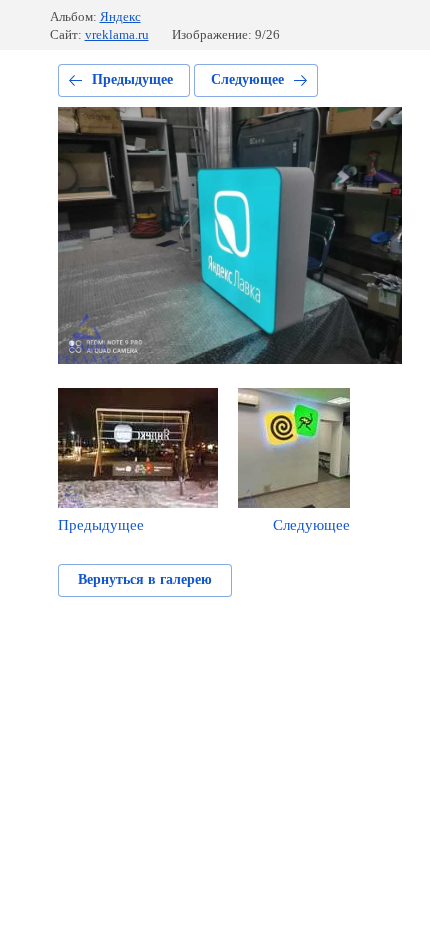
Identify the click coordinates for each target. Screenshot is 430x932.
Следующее (247, 79)
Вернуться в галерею (145, 579)
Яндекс (120, 16)
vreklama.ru (117, 34)
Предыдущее (132, 79)
